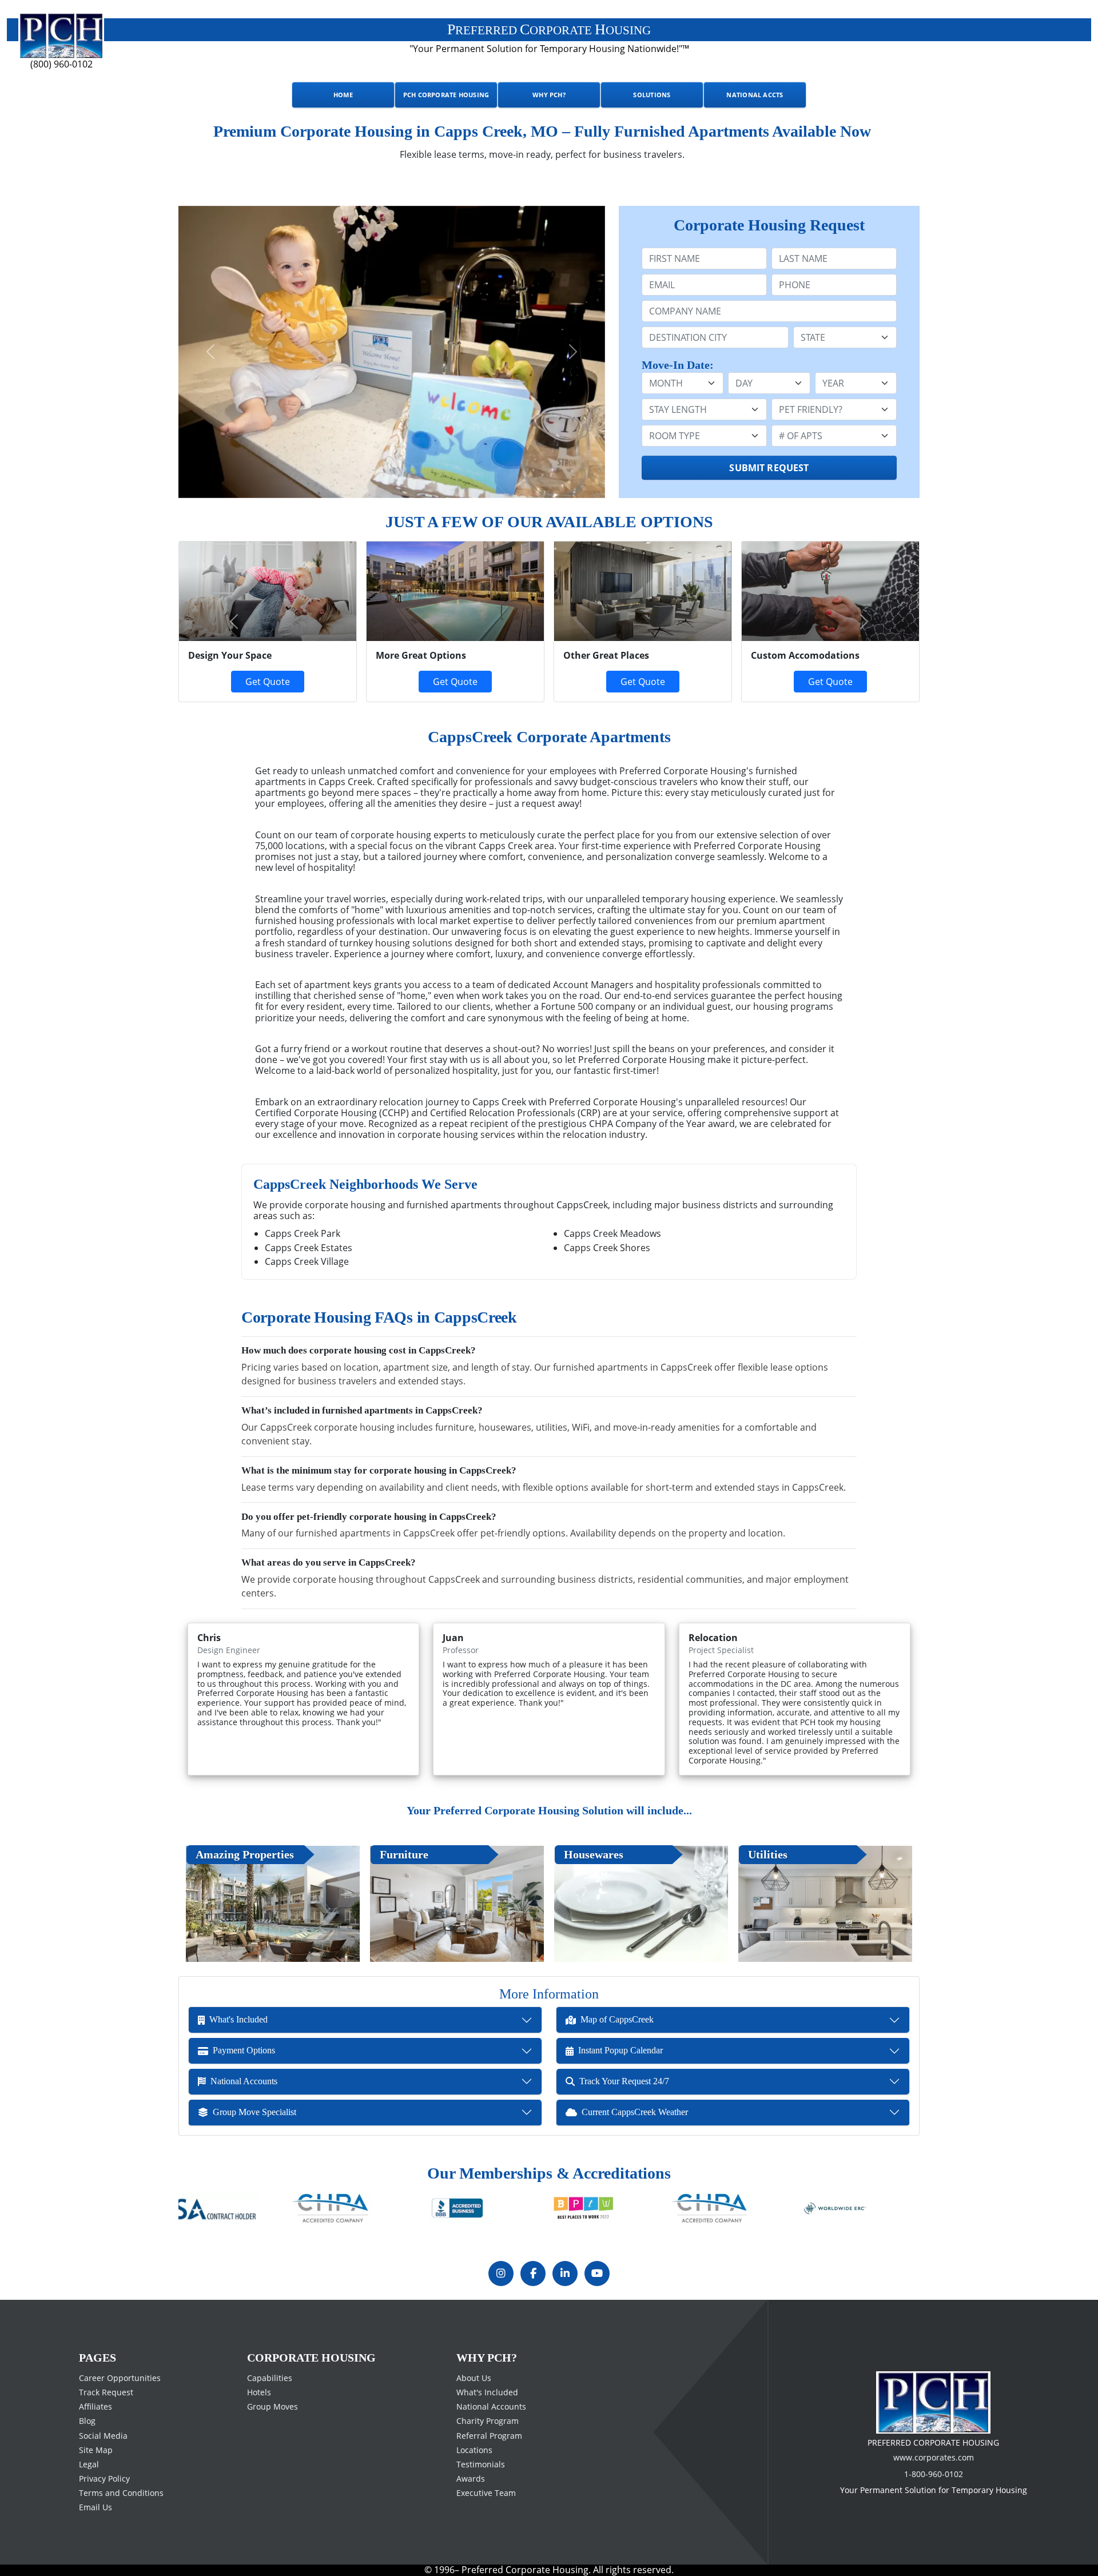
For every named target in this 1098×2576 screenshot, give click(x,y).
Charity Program (488, 2421)
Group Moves (272, 2406)
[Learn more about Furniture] (457, 1904)
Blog (87, 2421)
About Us (474, 2378)
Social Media (103, 2435)
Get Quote (455, 682)
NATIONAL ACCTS (755, 95)
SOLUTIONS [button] (652, 95)
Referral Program (489, 2435)
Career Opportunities (120, 2378)
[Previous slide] (210, 352)
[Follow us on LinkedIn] (565, 2274)
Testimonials (481, 2464)
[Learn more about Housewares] (641, 1904)
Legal (89, 2464)
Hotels (259, 2392)
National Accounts (491, 2406)
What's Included (487, 2392)
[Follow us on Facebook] (533, 2274)
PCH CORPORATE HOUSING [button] (446, 95)
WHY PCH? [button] (549, 95)
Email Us (96, 2507)
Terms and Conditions (121, 2493)
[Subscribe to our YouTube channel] (597, 2274)
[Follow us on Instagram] (501, 2274)
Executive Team (486, 2493)
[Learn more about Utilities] (825, 1904)
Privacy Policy (104, 2479)
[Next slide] (573, 352)
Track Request (106, 2392)
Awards (471, 2479)
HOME (343, 95)
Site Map (96, 2450)
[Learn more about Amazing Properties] (273, 1904)
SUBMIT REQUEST (769, 468)
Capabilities (270, 2378)
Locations (474, 2450)
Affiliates (96, 2406)
